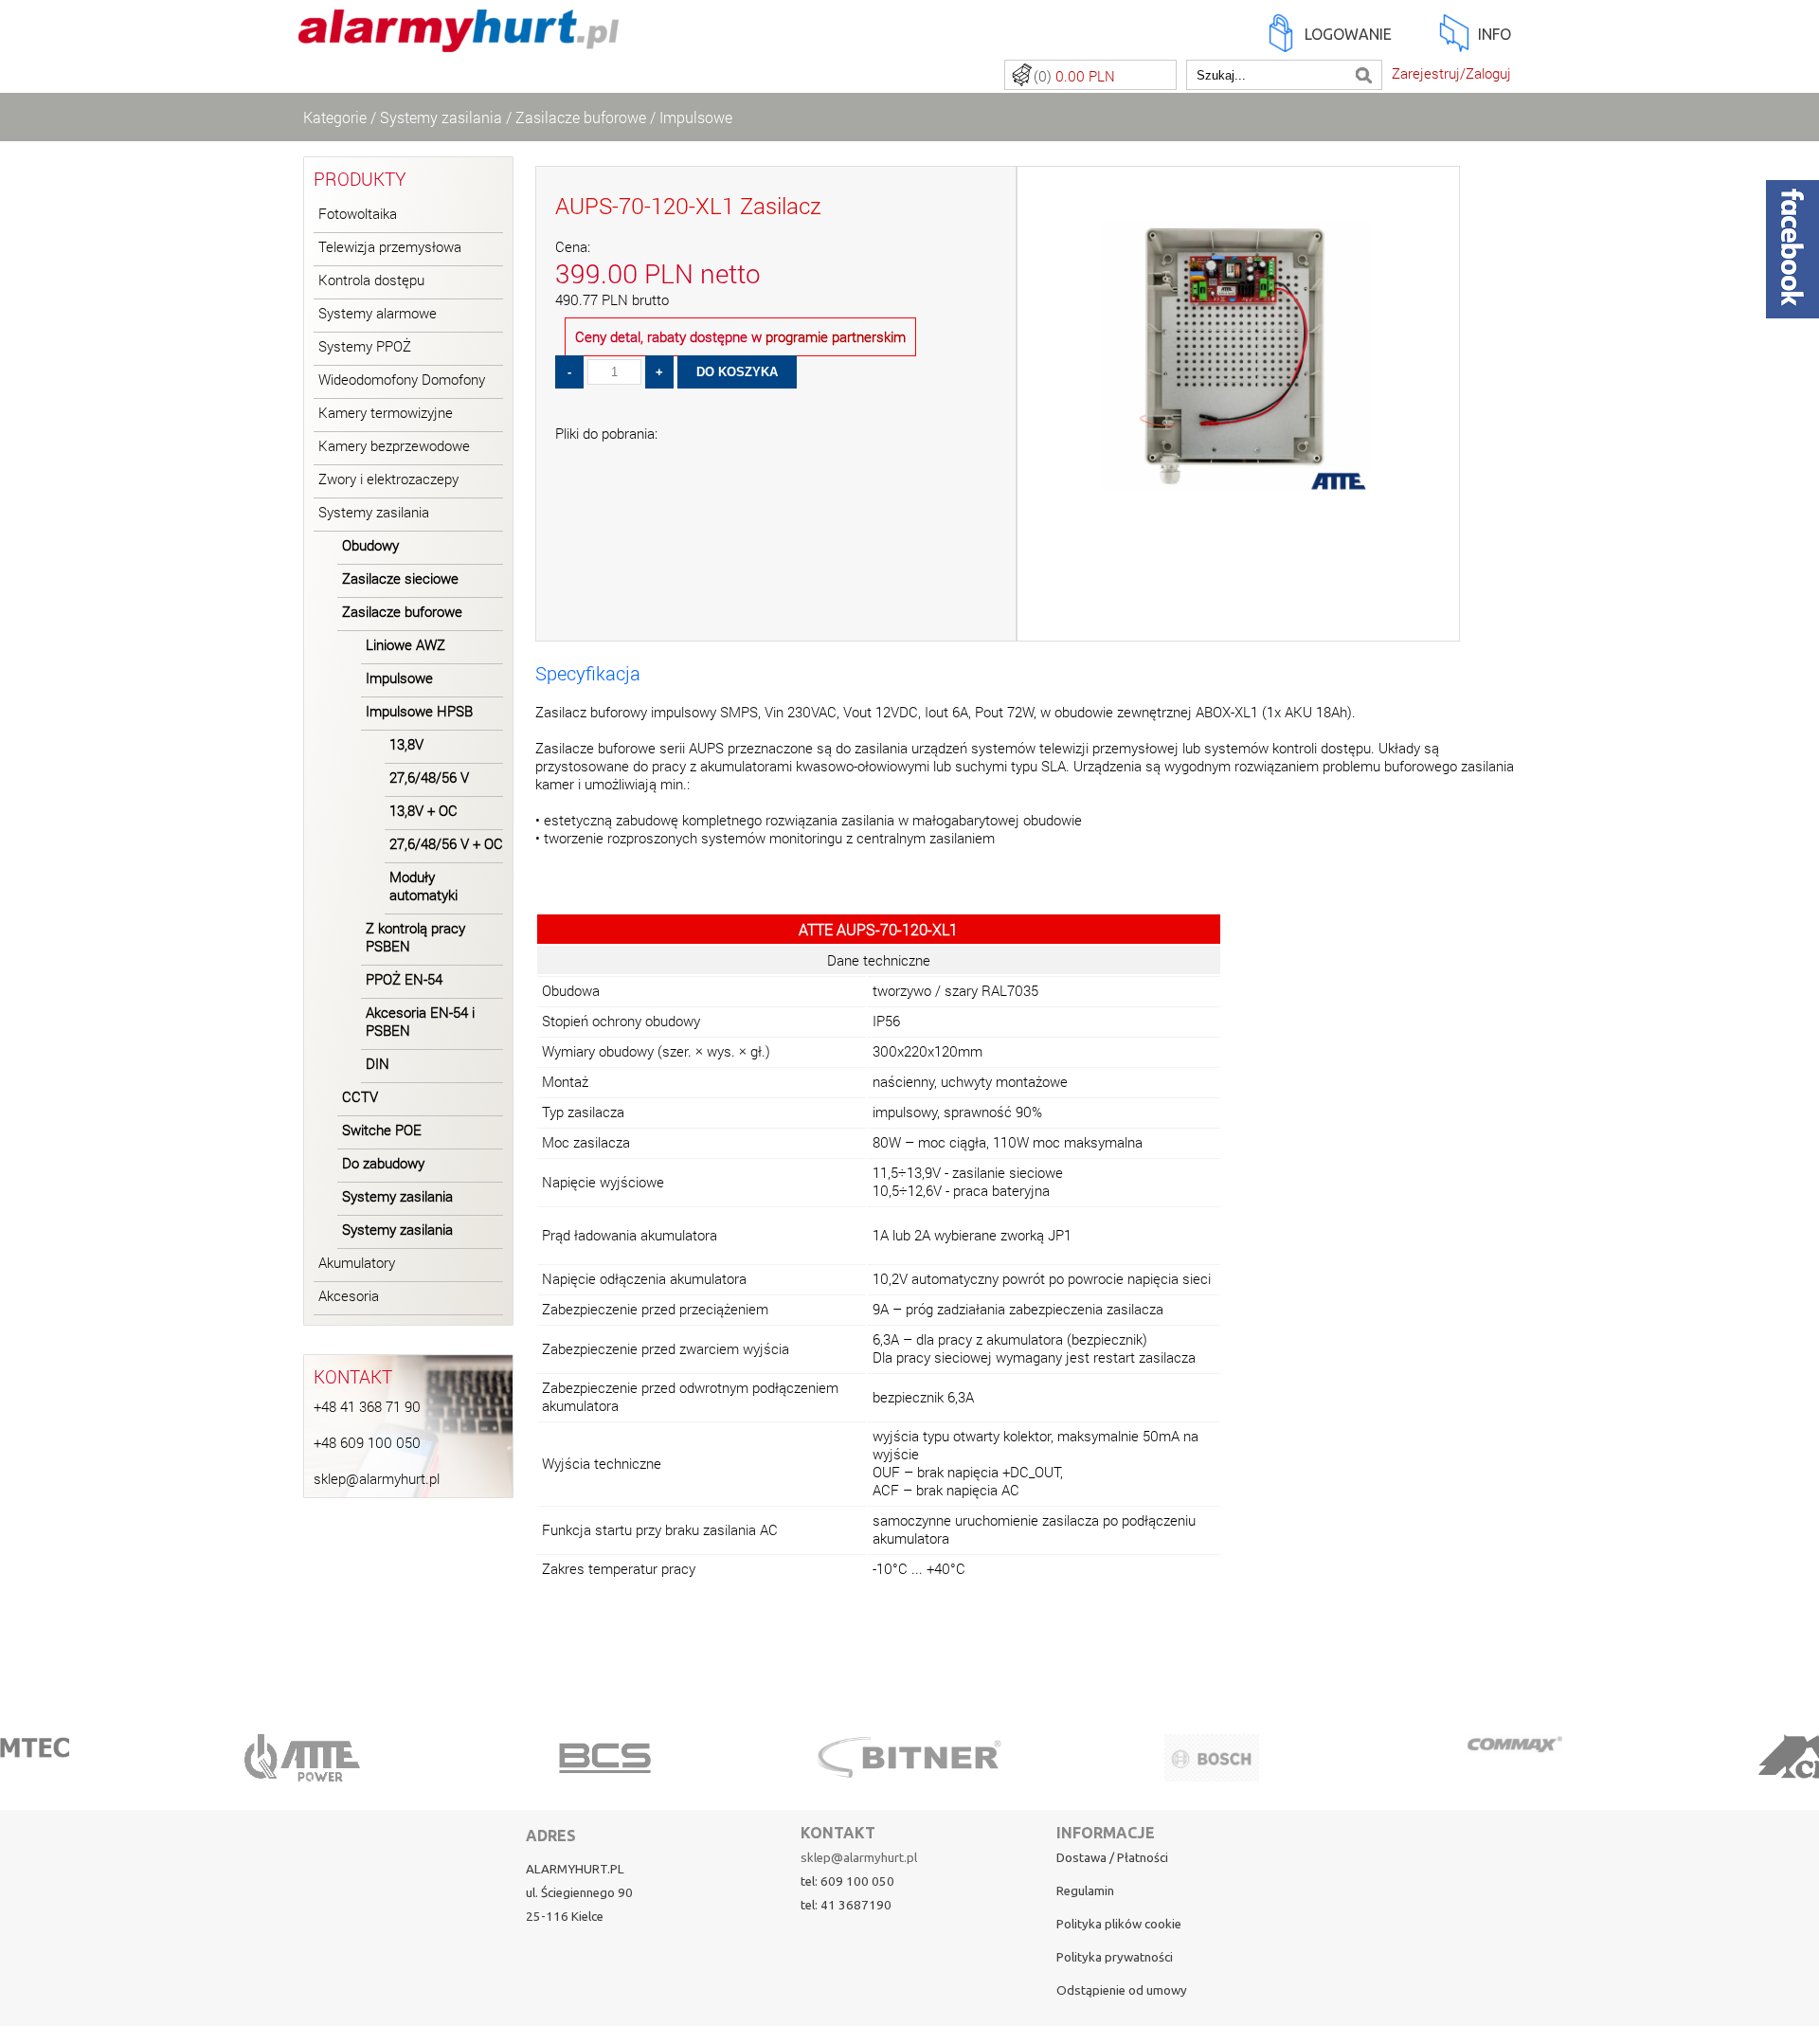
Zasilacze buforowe (581, 117)
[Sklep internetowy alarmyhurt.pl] (459, 41)
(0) (1074, 76)
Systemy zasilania (441, 117)
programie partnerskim (836, 337)
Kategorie (335, 117)
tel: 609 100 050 (847, 1881)
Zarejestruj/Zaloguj (1451, 73)
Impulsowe (696, 117)
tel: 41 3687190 (846, 1905)
